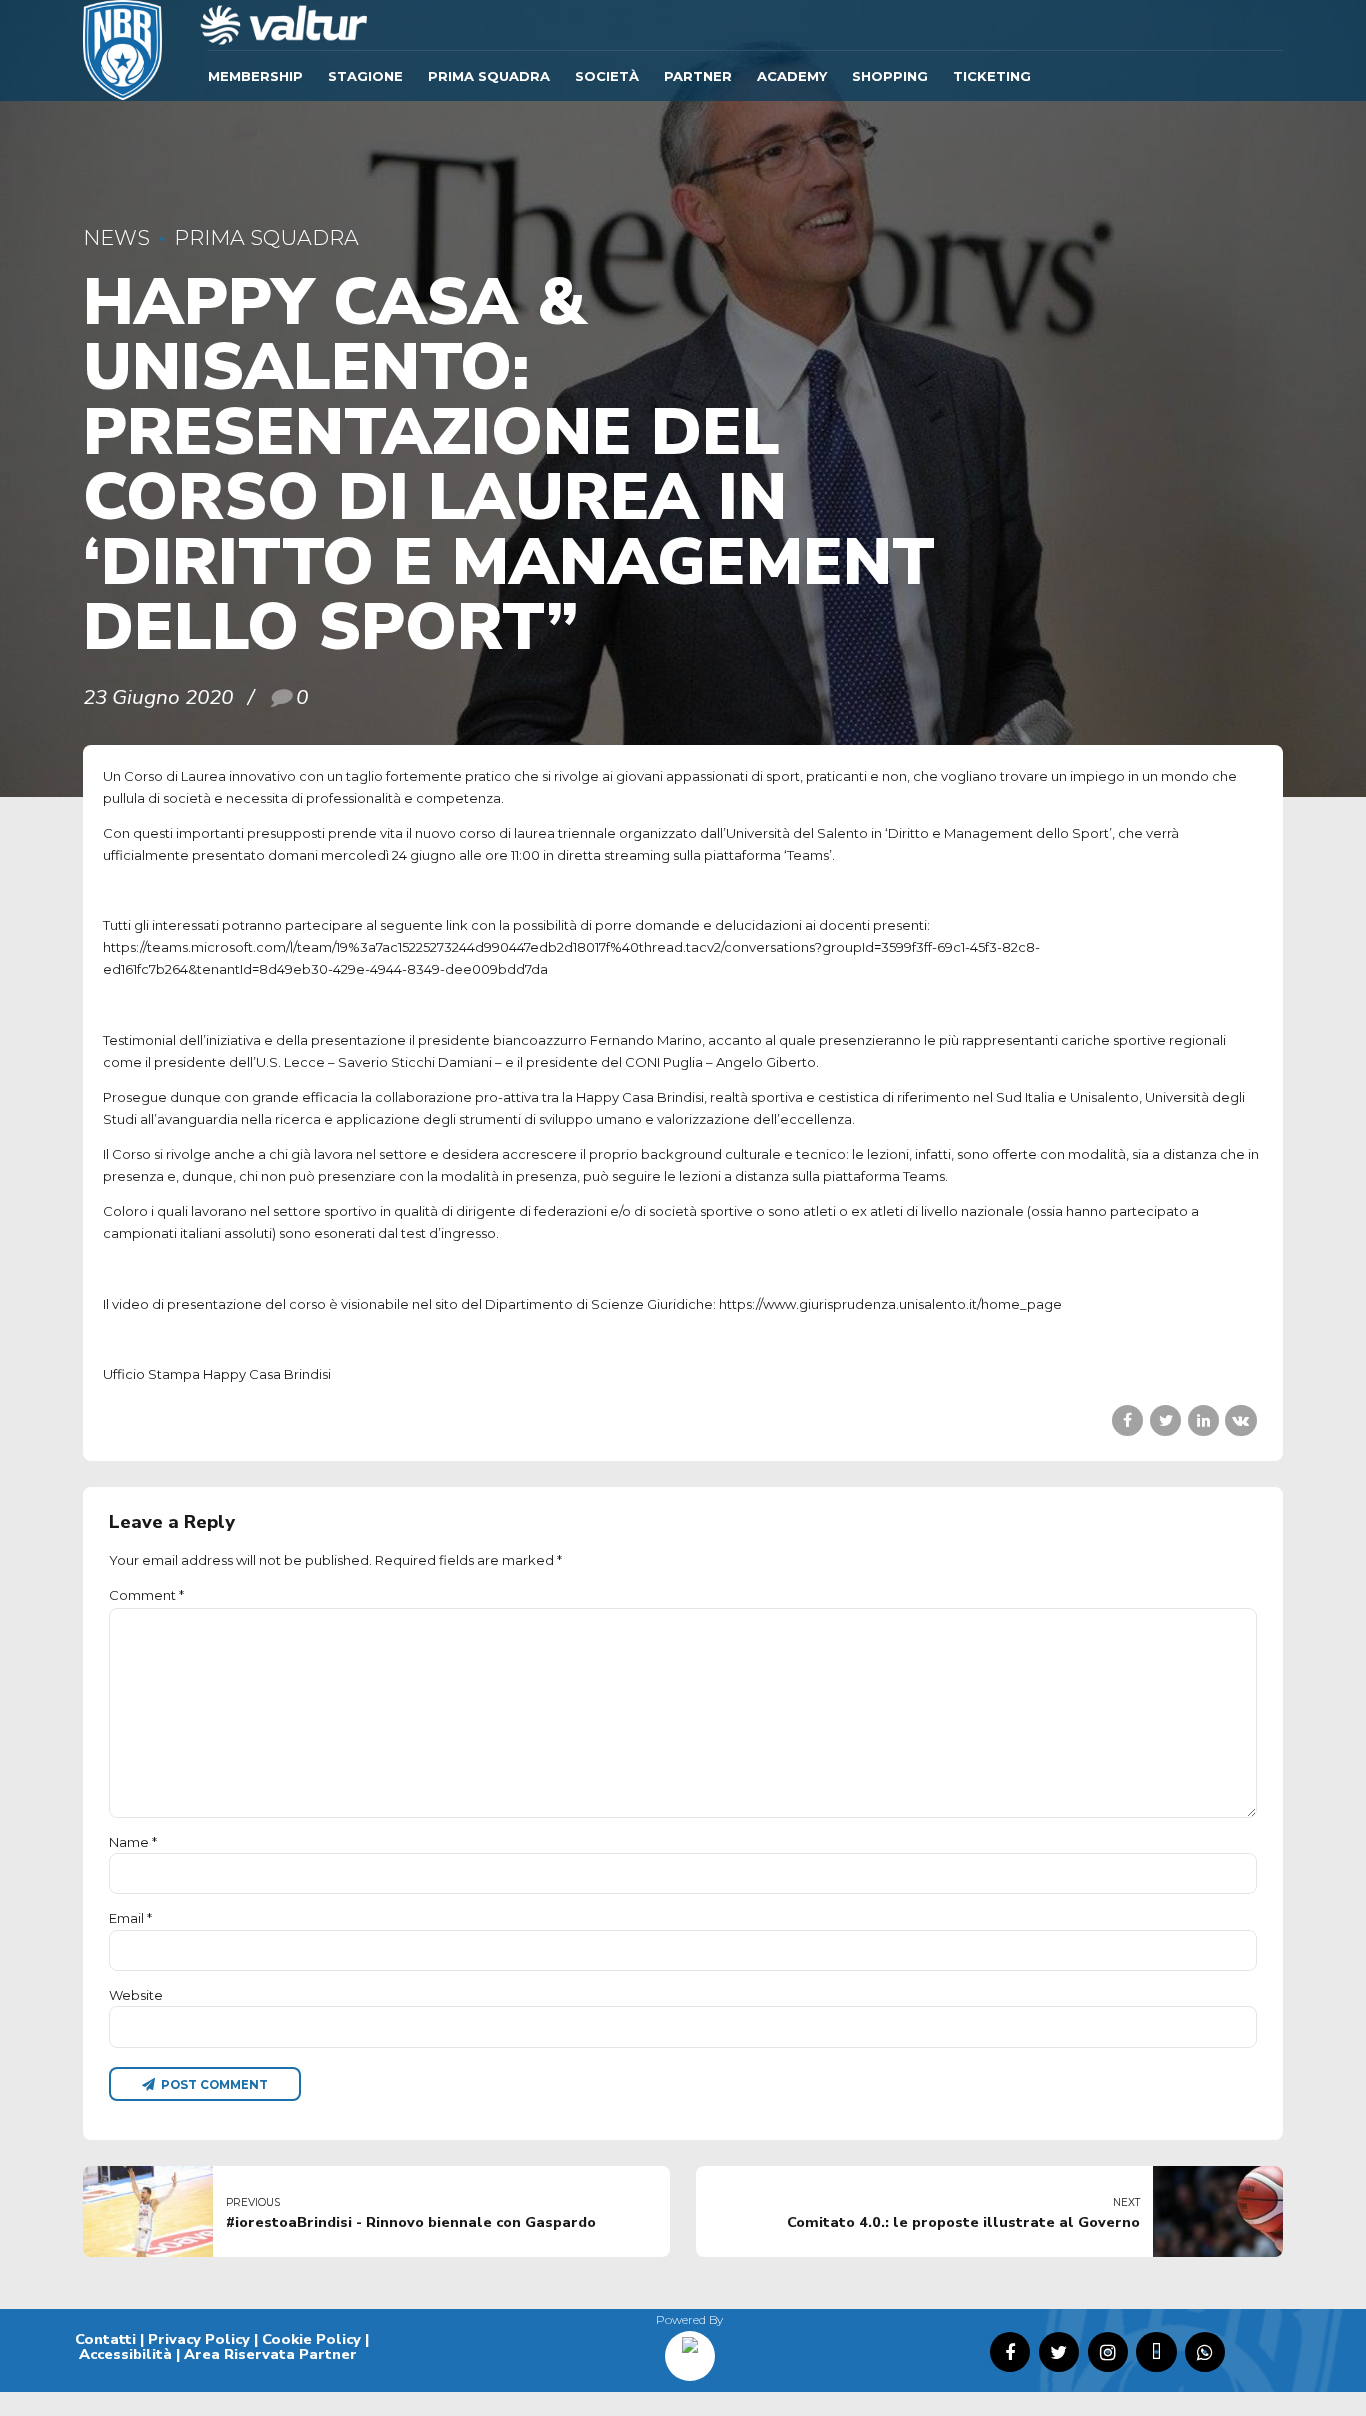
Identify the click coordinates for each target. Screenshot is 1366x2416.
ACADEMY (792, 76)
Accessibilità (125, 2354)
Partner (698, 76)
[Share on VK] (1240, 1420)
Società (607, 76)
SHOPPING (890, 76)
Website (136, 1995)
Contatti (105, 2339)
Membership (255, 76)
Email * (130, 1918)
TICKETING (992, 76)
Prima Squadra (489, 76)
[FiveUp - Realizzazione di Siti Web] (690, 2349)
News (116, 237)
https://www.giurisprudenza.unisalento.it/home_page (890, 1304)
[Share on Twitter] (1165, 1420)
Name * (133, 1842)
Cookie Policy (311, 2339)
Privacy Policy (199, 2339)
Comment (146, 1595)
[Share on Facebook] (1127, 1420)
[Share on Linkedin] (1203, 1420)
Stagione (365, 76)
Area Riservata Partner (270, 2354)
